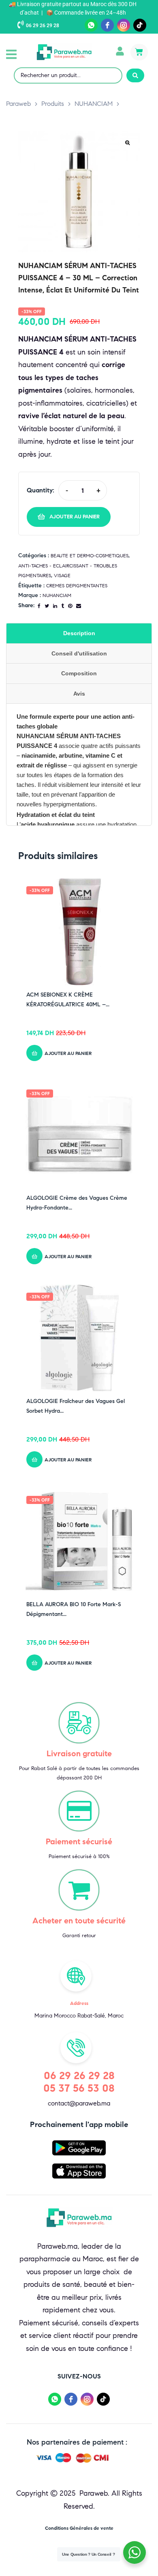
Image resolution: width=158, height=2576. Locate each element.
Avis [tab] (79, 694)
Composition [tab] (79, 673)
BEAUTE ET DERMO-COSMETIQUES (90, 555)
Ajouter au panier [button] (68, 1053)
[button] (11, 54)
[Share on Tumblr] (63, 606)
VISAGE (62, 575)
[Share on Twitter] (47, 606)
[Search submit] (135, 75)
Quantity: (41, 490)
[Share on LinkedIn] (55, 606)
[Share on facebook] (39, 606)
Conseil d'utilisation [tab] (79, 653)
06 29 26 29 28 (43, 26)
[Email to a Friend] (79, 606)
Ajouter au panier (75, 517)
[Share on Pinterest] (70, 606)
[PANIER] (139, 52)
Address (79, 2003)
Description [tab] (79, 633)
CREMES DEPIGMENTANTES (77, 585)
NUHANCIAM (57, 595)
